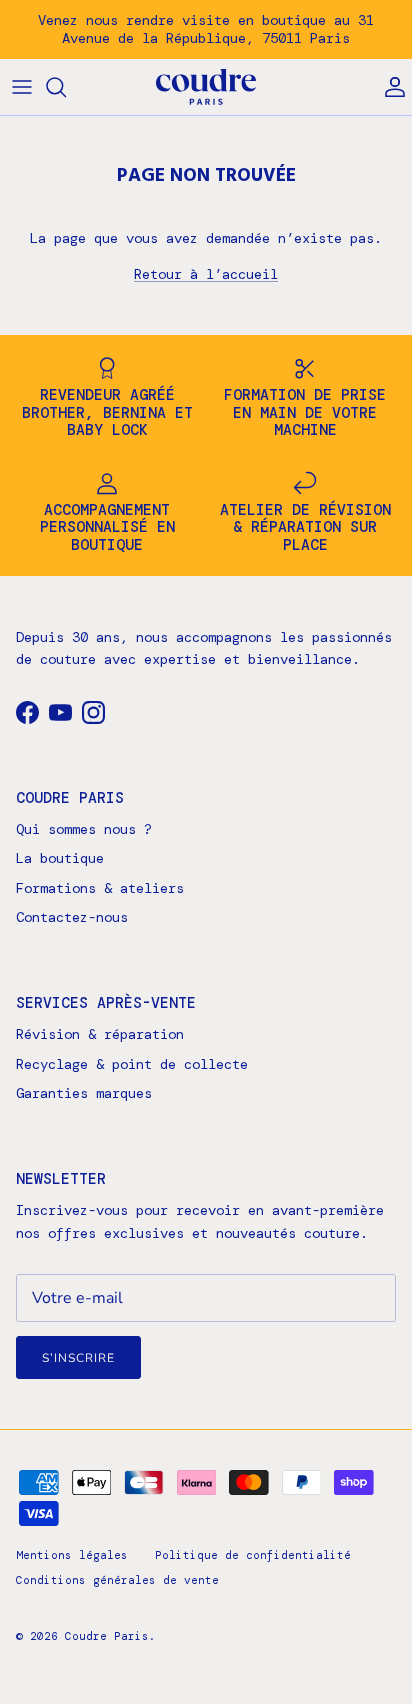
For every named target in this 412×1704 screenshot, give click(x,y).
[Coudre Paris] (206, 87)
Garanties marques (84, 1093)
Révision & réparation (100, 1034)
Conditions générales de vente (117, 1580)
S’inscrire (78, 1358)
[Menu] (22, 87)
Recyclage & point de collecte (132, 1064)
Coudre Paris (107, 1636)
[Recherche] (66, 87)
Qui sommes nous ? (84, 829)
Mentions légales (72, 1555)
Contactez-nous (72, 917)
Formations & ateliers (100, 888)
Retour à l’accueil (206, 274)
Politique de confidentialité (253, 1555)
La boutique (60, 858)
